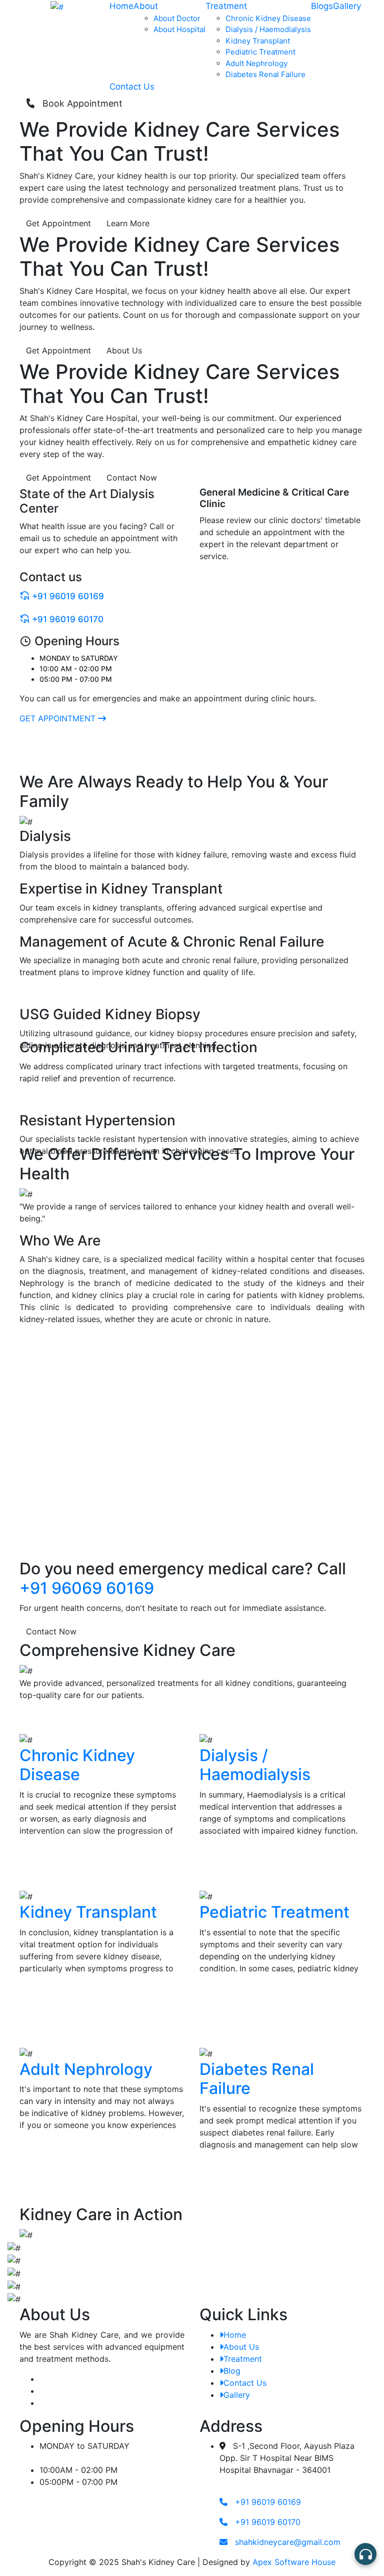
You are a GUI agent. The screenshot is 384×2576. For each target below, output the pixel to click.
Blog (232, 2371)
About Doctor (177, 18)
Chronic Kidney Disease (268, 18)
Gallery (347, 6)
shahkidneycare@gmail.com (286, 2542)
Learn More (128, 223)
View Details (44, 1864)
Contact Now (132, 478)
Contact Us (132, 87)
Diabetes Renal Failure (265, 74)
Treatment (226, 6)
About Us (124, 350)
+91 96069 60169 (87, 1588)
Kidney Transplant (258, 41)
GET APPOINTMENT (59, 718)
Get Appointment (58, 223)
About (146, 6)
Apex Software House (294, 2562)
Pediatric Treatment (260, 52)
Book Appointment (79, 103)
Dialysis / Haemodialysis (268, 29)
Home (121, 6)
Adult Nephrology (256, 63)
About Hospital (179, 29)
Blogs (322, 6)
